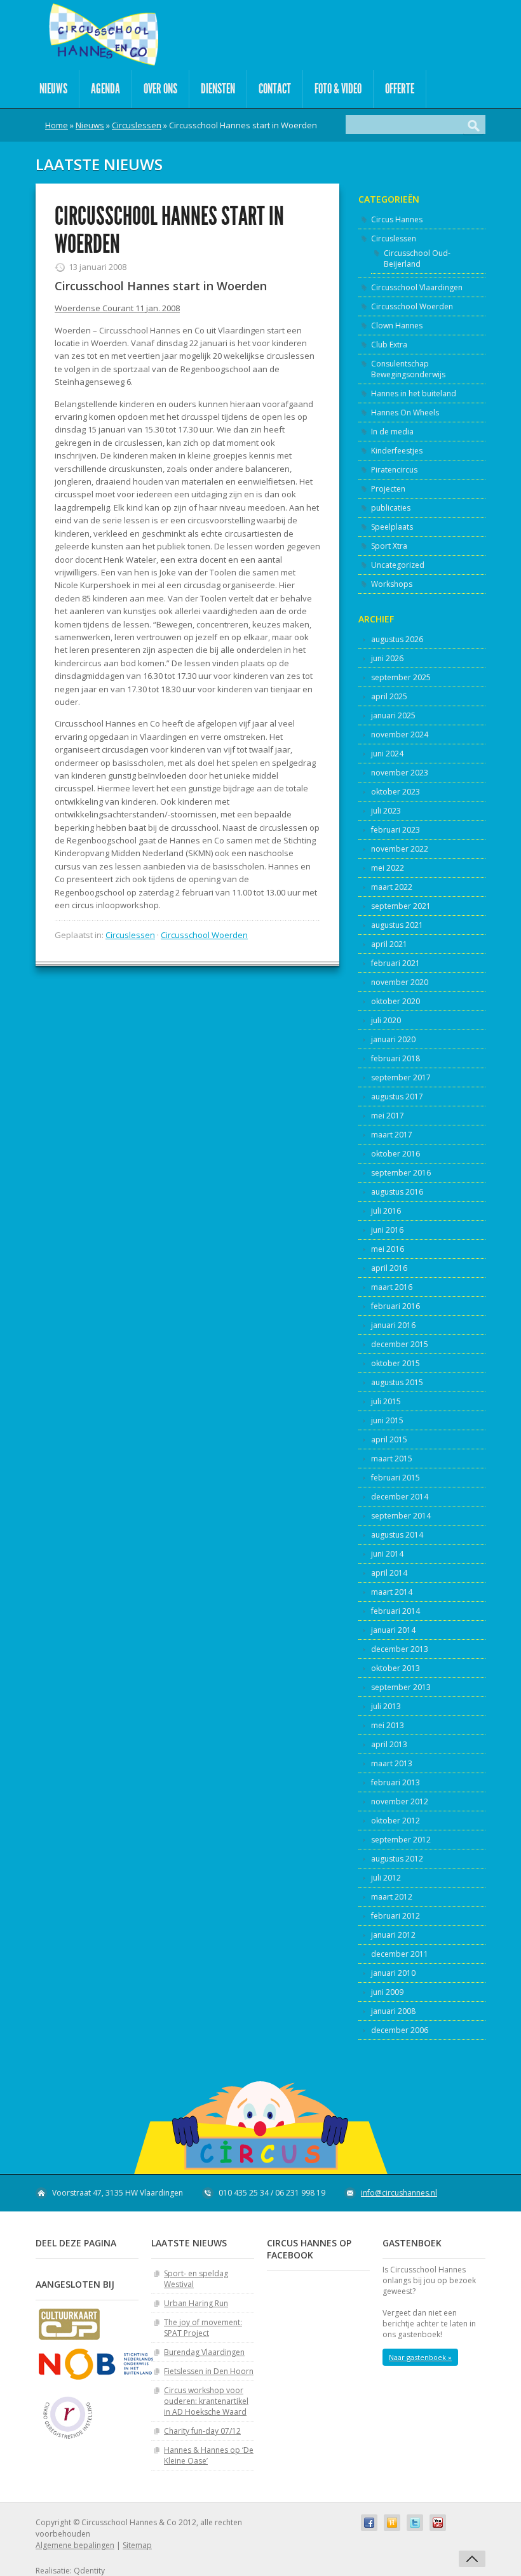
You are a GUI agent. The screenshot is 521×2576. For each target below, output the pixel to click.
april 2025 (389, 696)
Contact (275, 89)
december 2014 (400, 1497)
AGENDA (105, 89)
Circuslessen (137, 125)
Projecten (388, 489)
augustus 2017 (397, 1097)
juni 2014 (387, 1554)
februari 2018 (396, 1058)
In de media (392, 432)
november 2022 (400, 849)
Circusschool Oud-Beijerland (417, 258)
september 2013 (401, 1687)
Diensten (218, 89)
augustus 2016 (397, 1192)
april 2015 (389, 1439)
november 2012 (400, 1801)
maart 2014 (392, 1592)
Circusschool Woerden (204, 935)
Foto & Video (338, 89)
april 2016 (389, 1268)
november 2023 (400, 773)
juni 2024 (387, 754)
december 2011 (400, 1954)
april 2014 (389, 1573)
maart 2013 (392, 1763)
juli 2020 (386, 1020)
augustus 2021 (397, 925)
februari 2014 (396, 1611)
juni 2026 (387, 658)
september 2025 (401, 677)
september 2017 (401, 1077)
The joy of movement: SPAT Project (203, 2328)
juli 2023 (386, 811)
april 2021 (389, 944)
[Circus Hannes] (103, 35)
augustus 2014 (397, 1535)
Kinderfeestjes (397, 451)
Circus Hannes (397, 219)
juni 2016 (387, 1230)
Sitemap (137, 2545)
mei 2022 (388, 868)
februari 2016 (396, 1306)
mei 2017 (388, 1116)
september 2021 (401, 906)
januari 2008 (393, 2011)
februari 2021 (396, 963)
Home (57, 125)
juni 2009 (387, 1992)
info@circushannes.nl (399, 2193)
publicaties (391, 508)
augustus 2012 (397, 1859)
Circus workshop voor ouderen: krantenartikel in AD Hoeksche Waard (206, 2401)
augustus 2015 (397, 1382)
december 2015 (400, 1344)
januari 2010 (393, 1973)
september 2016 (401, 1173)
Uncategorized (398, 565)
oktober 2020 (396, 1001)
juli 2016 (386, 1211)
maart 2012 (392, 1897)
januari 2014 (393, 1630)
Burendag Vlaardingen (204, 2352)
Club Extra (389, 345)
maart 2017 (392, 1135)
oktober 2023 (396, 792)
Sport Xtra (389, 546)
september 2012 (401, 1840)
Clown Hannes (397, 325)
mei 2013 (388, 1725)
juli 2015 (386, 1401)
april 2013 (389, 1744)
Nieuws (53, 89)
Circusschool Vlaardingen (417, 287)
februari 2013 (396, 1782)
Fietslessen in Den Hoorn (209, 2371)
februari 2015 (396, 1478)
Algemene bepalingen (75, 2545)
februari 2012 (396, 1916)
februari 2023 (396, 830)
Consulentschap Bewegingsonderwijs (408, 369)
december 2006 (400, 2030)
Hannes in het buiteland (414, 393)
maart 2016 (392, 1287)
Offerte (400, 89)
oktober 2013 (396, 1668)
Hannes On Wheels (405, 413)
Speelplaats (392, 527)
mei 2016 (388, 1249)
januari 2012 (393, 1935)
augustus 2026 (397, 639)
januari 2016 (393, 1325)
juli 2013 (386, 1706)
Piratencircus (394, 470)
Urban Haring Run (196, 2303)
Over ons (160, 89)
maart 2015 (392, 1459)
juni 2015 (387, 1420)
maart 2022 (392, 887)
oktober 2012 (396, 1821)
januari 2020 (393, 1039)
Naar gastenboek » (420, 2357)
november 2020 (400, 982)
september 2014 (401, 1516)
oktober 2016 (396, 1154)
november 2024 (400, 735)
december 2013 (400, 1649)
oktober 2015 (396, 1363)
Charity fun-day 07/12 (202, 2431)
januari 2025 (393, 715)
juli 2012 (386, 1878)
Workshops (392, 584)
